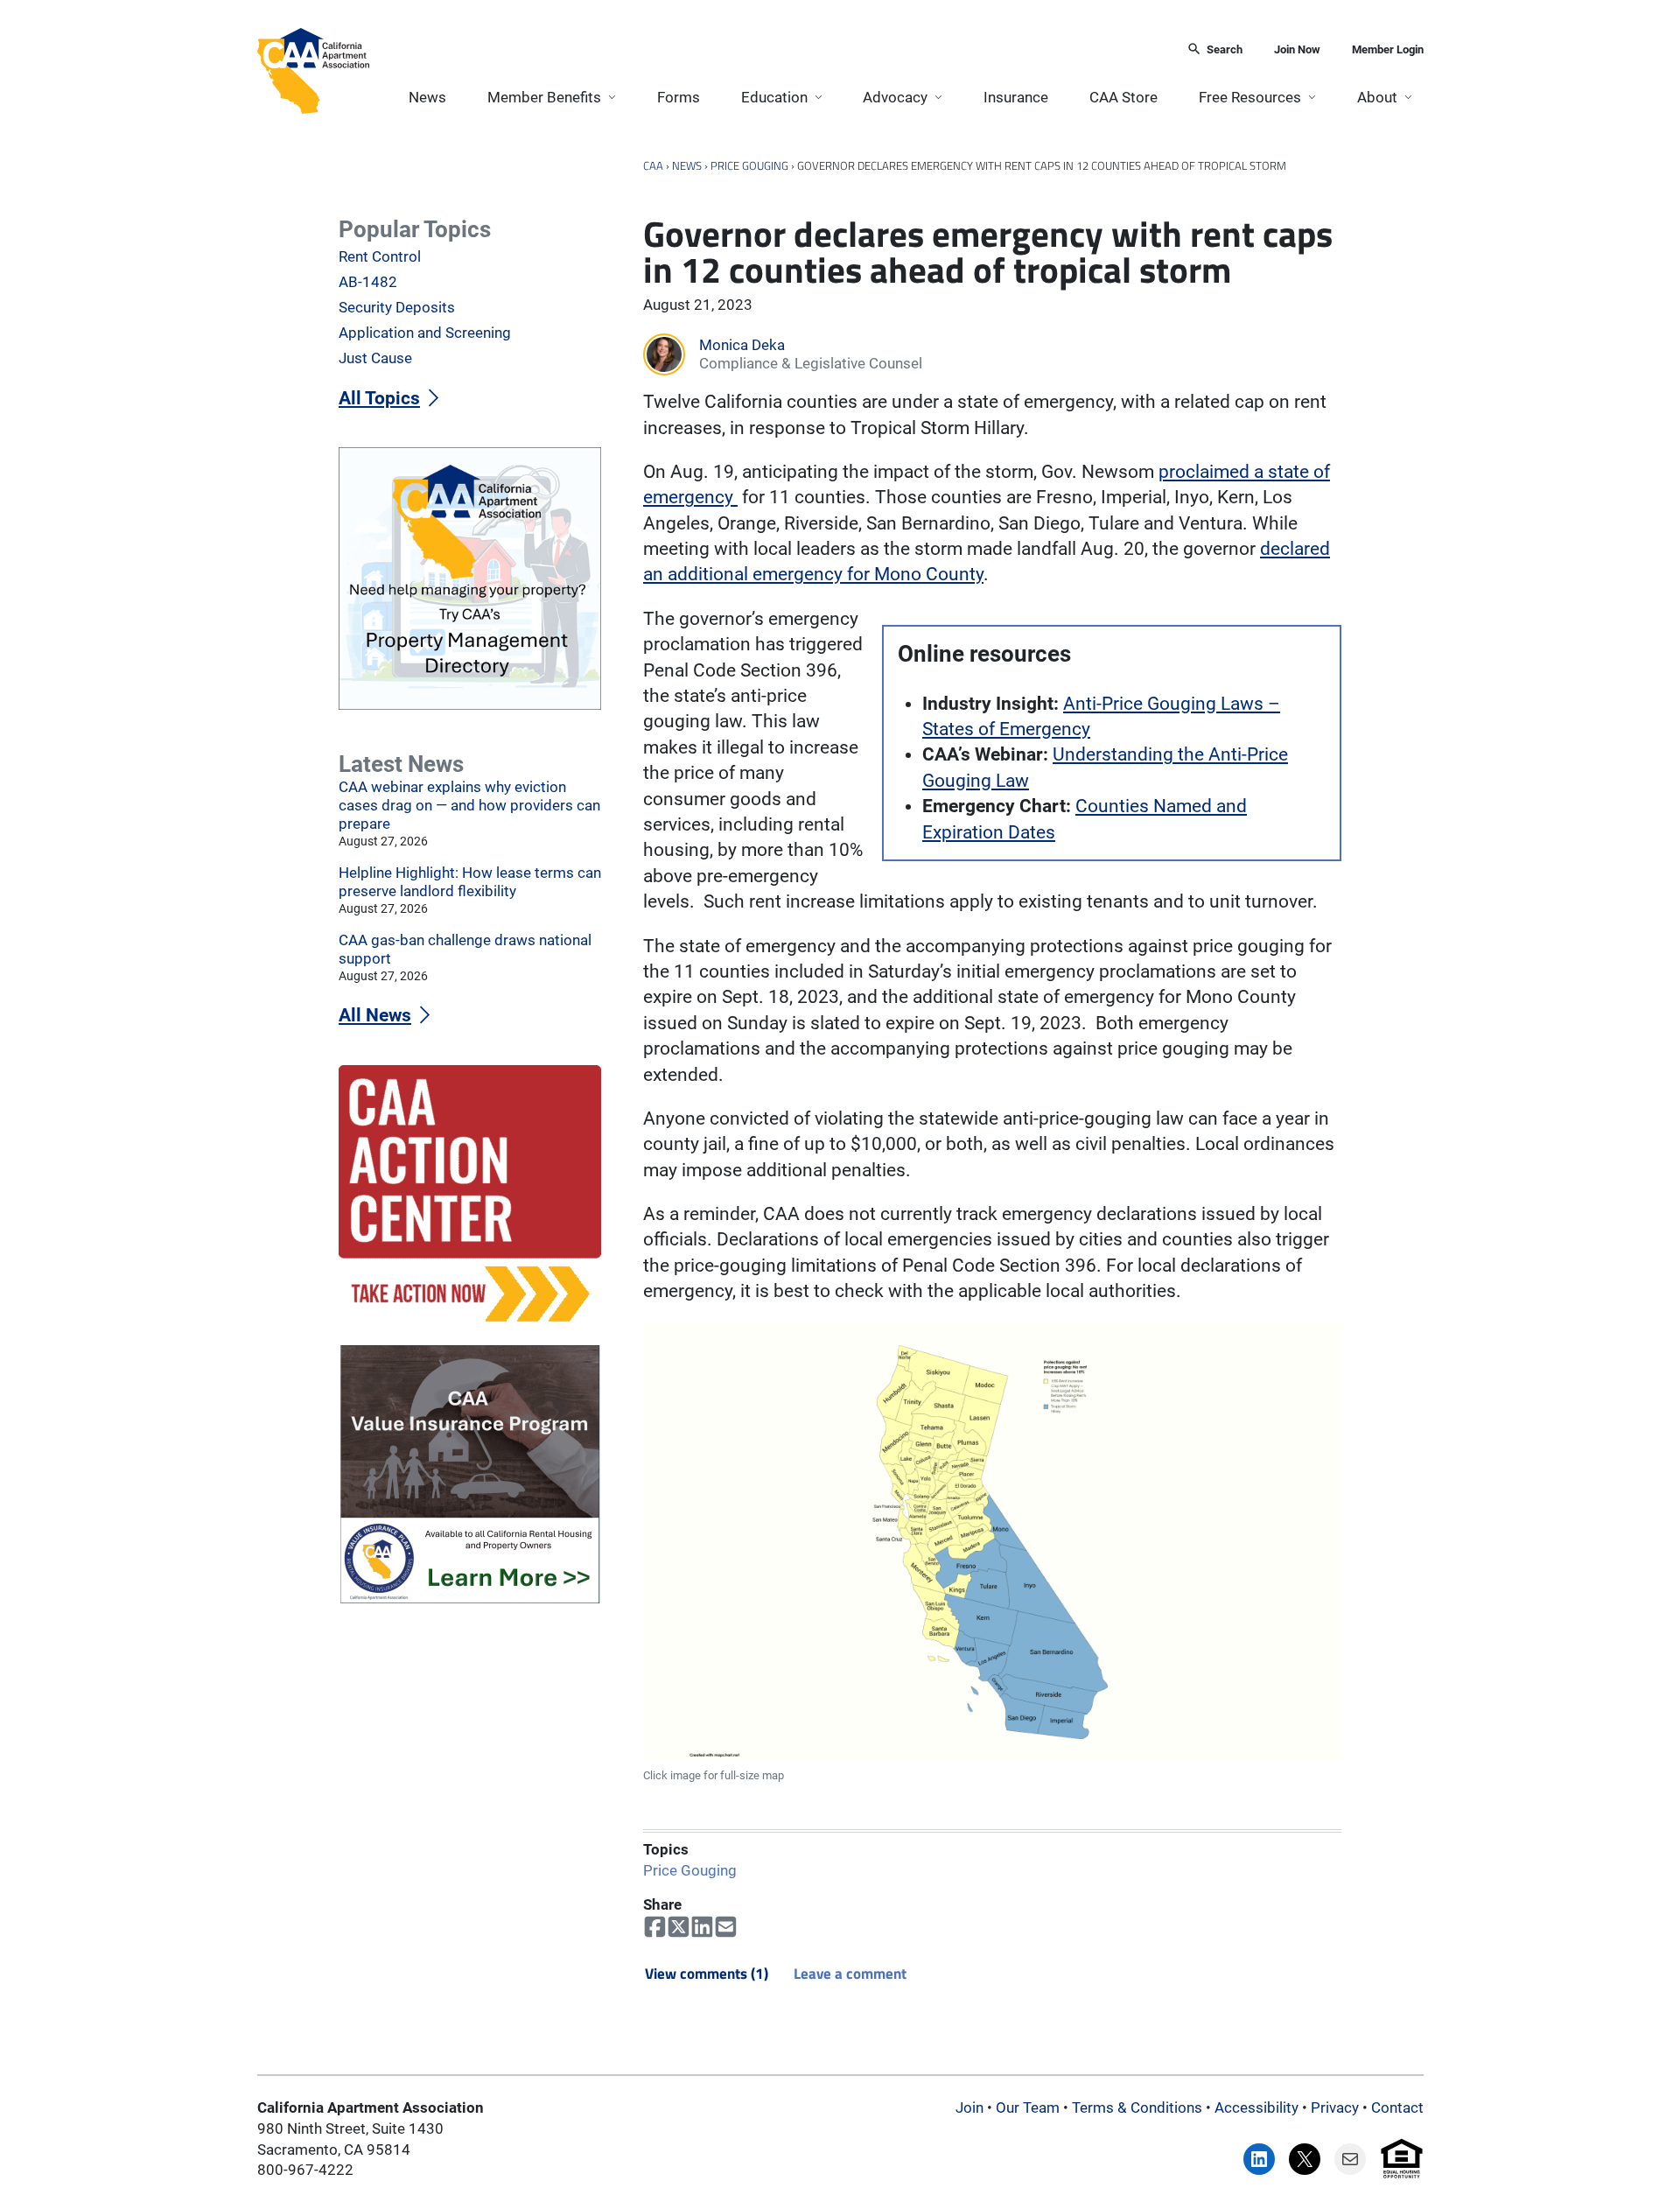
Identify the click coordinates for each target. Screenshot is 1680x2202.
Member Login (1388, 49)
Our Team (1028, 2107)
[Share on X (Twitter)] (679, 1927)
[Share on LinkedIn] (702, 1927)
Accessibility (1256, 2107)
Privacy (1335, 2107)
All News (375, 1015)
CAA (653, 165)
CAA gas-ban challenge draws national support (465, 949)
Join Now (1297, 49)
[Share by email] (726, 1927)
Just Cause (375, 358)
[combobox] (773, 50)
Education (774, 97)
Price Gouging (749, 165)
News (427, 97)
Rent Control (380, 256)
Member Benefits (544, 97)
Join (969, 2107)
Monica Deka (742, 345)
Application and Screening (425, 333)
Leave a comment (850, 1974)
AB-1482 (368, 282)
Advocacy (895, 97)
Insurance (1016, 97)
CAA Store (1123, 97)
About (1377, 97)
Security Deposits (397, 307)
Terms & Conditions (1137, 2107)
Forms (679, 97)
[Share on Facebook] (655, 1927)
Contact (1397, 2107)
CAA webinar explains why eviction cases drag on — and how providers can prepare (469, 805)
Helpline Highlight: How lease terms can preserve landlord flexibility (470, 882)
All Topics (379, 398)
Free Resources (1250, 97)
